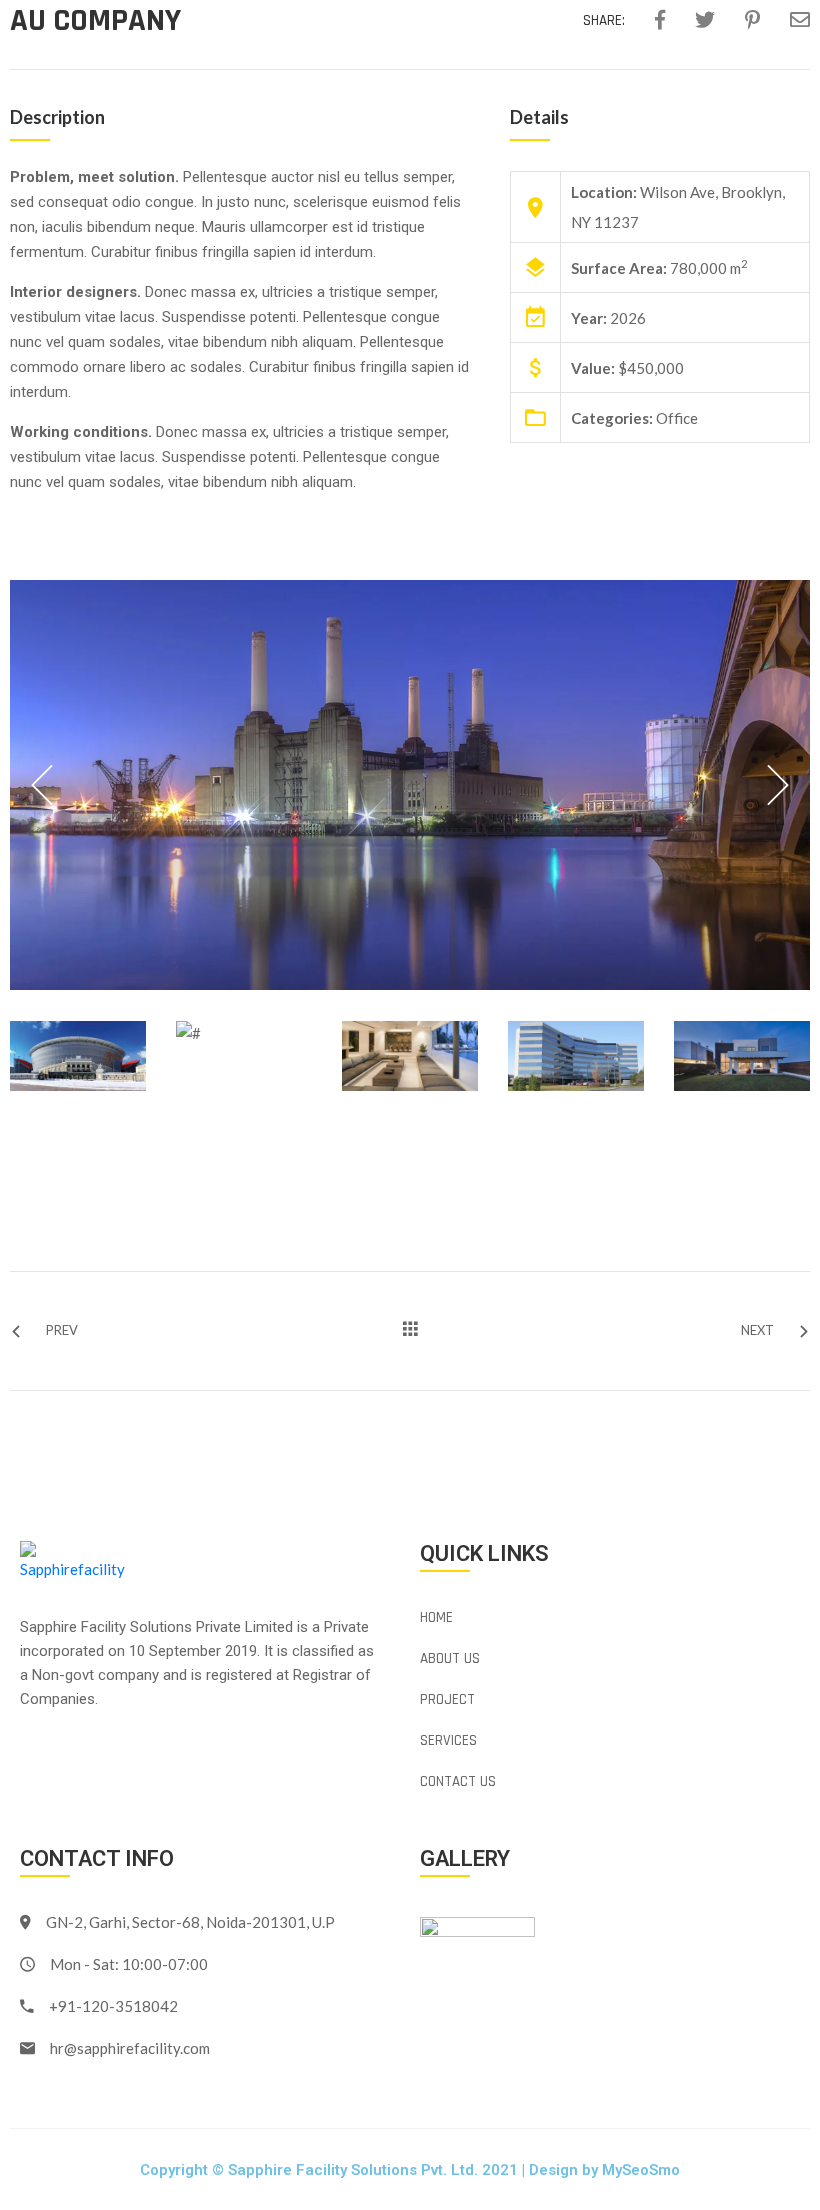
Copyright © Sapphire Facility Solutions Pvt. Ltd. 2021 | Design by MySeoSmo (410, 2170)
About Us (450, 1658)
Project (447, 1699)
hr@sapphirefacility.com (130, 2048)
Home (436, 1617)
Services (448, 1740)
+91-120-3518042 (113, 2006)
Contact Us (458, 1781)
